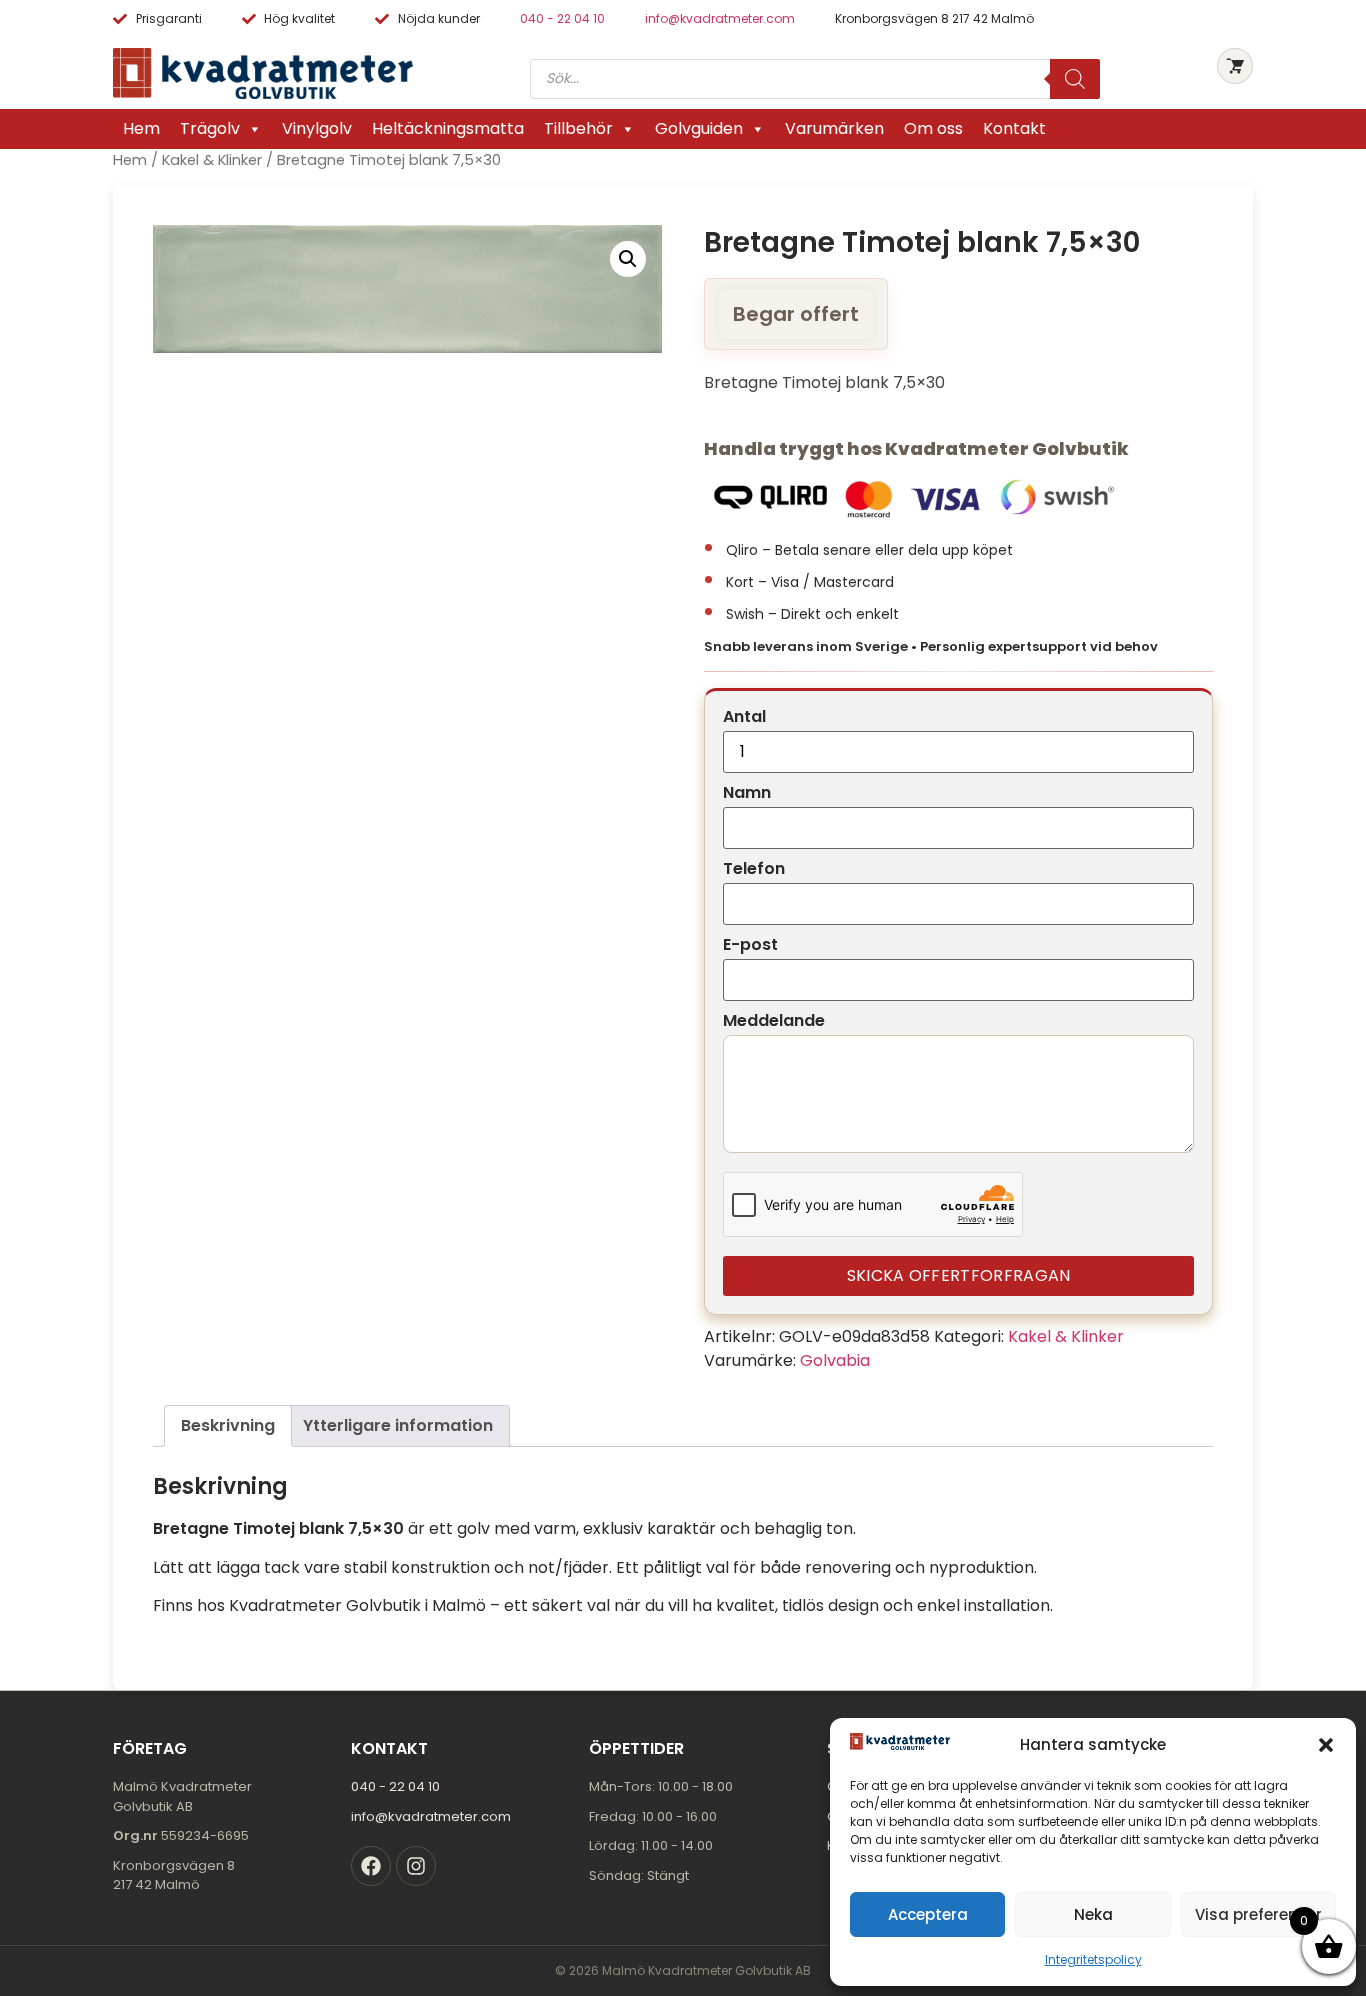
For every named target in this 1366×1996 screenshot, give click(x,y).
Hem (141, 128)
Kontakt (1014, 128)
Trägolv (210, 128)
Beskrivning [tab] (228, 1425)
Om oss (933, 128)
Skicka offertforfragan (959, 1275)
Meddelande (774, 1021)
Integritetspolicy (1093, 1959)
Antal (744, 717)
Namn (747, 793)
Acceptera (928, 1914)
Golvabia (835, 1360)
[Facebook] (371, 1866)
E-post (750, 945)
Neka (1093, 1914)
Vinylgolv (317, 128)
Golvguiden (699, 128)
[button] (1326, 1745)
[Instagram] (416, 1866)
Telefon (754, 869)
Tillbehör (578, 128)
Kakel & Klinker (212, 160)
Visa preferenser (1258, 1914)
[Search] (1075, 79)
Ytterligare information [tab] (398, 1425)
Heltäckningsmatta (448, 128)
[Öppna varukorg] (1235, 66)
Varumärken (834, 128)
